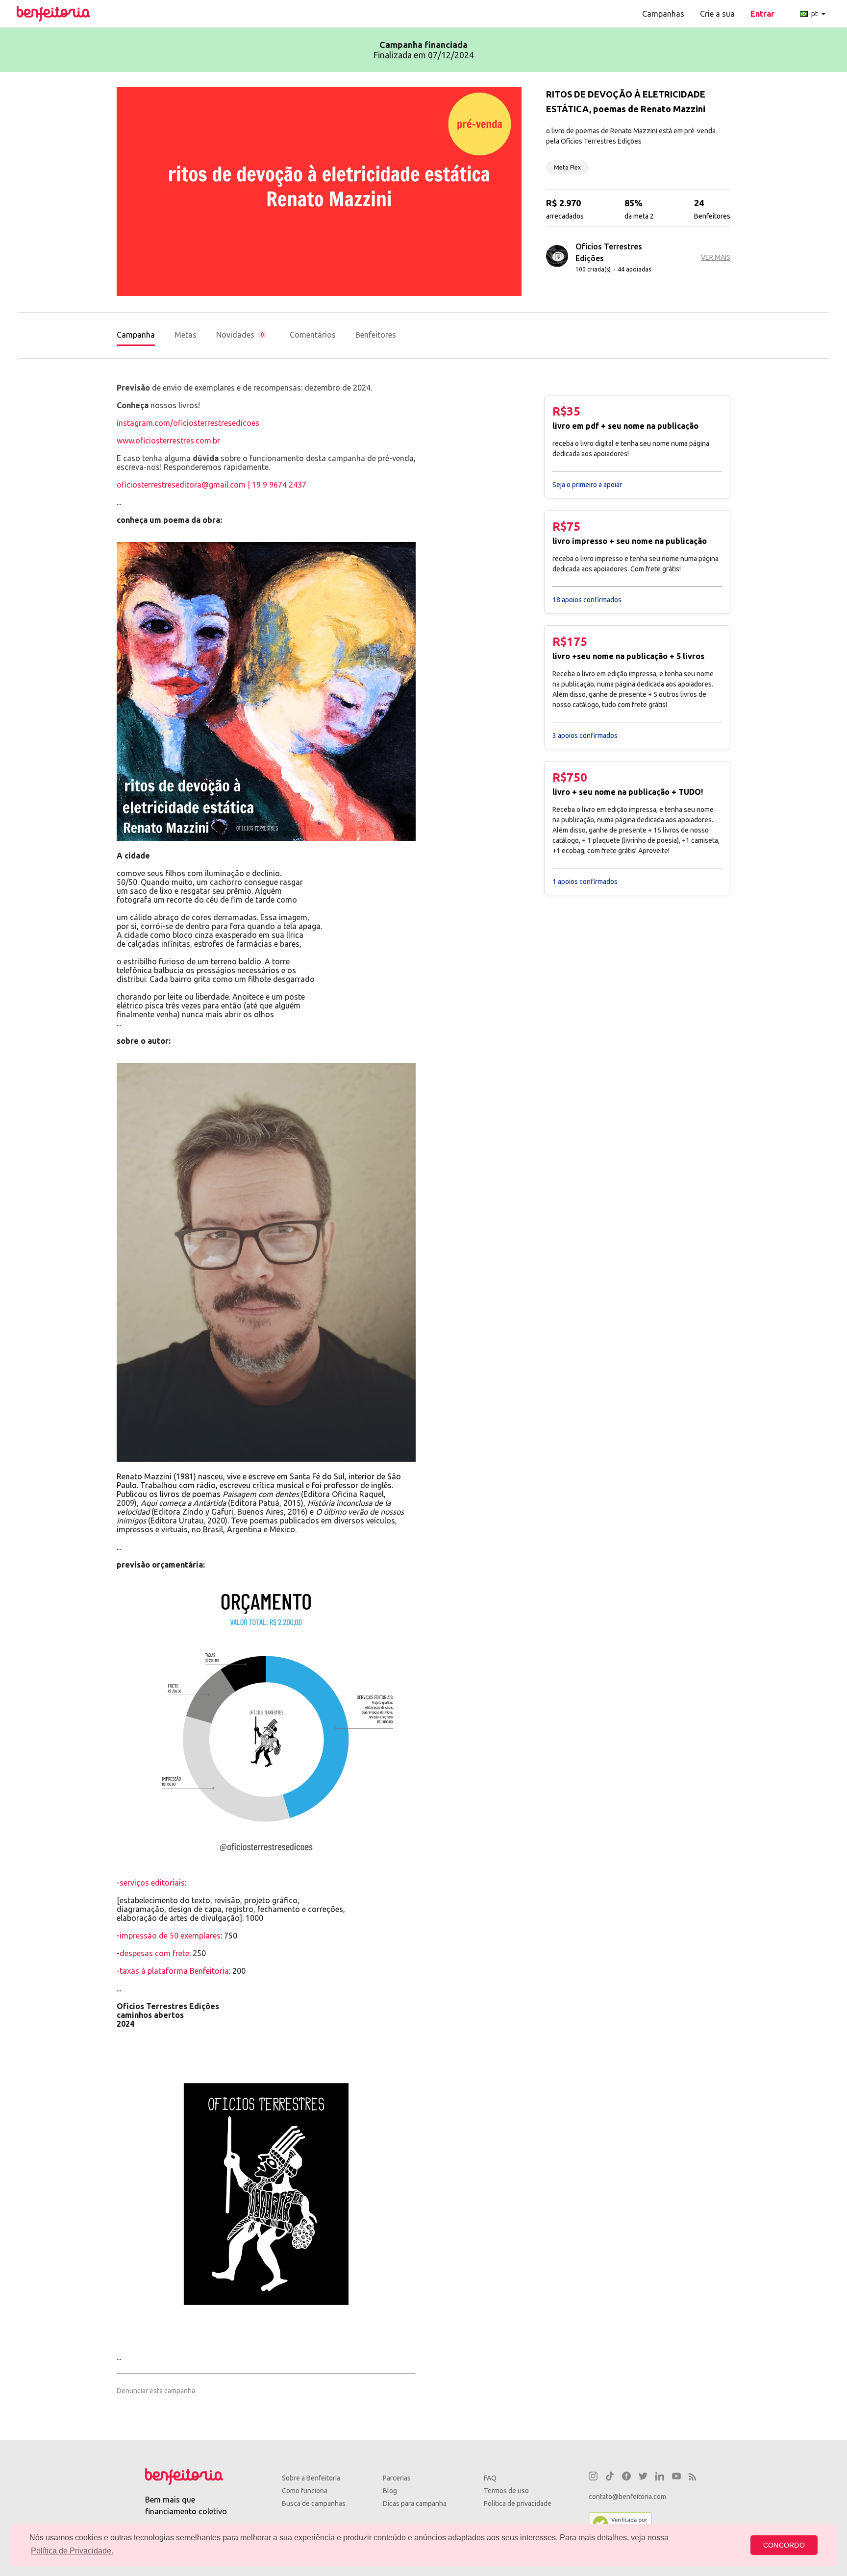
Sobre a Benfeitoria (311, 2478)
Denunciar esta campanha (156, 2391)
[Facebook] (626, 2478)
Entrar (762, 14)
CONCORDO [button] (784, 2545)
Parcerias (397, 2478)
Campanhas (663, 14)
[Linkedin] (660, 2478)
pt (820, 14)
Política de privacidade (518, 2503)
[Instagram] (593, 2478)
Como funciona (305, 2491)
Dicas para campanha (415, 2503)
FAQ (490, 2478)
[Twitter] (643, 2478)
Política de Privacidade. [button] (72, 2551)
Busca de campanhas (314, 2503)
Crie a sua (717, 14)
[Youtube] (676, 2478)
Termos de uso (506, 2491)
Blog (390, 2491)
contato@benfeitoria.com (627, 2497)
